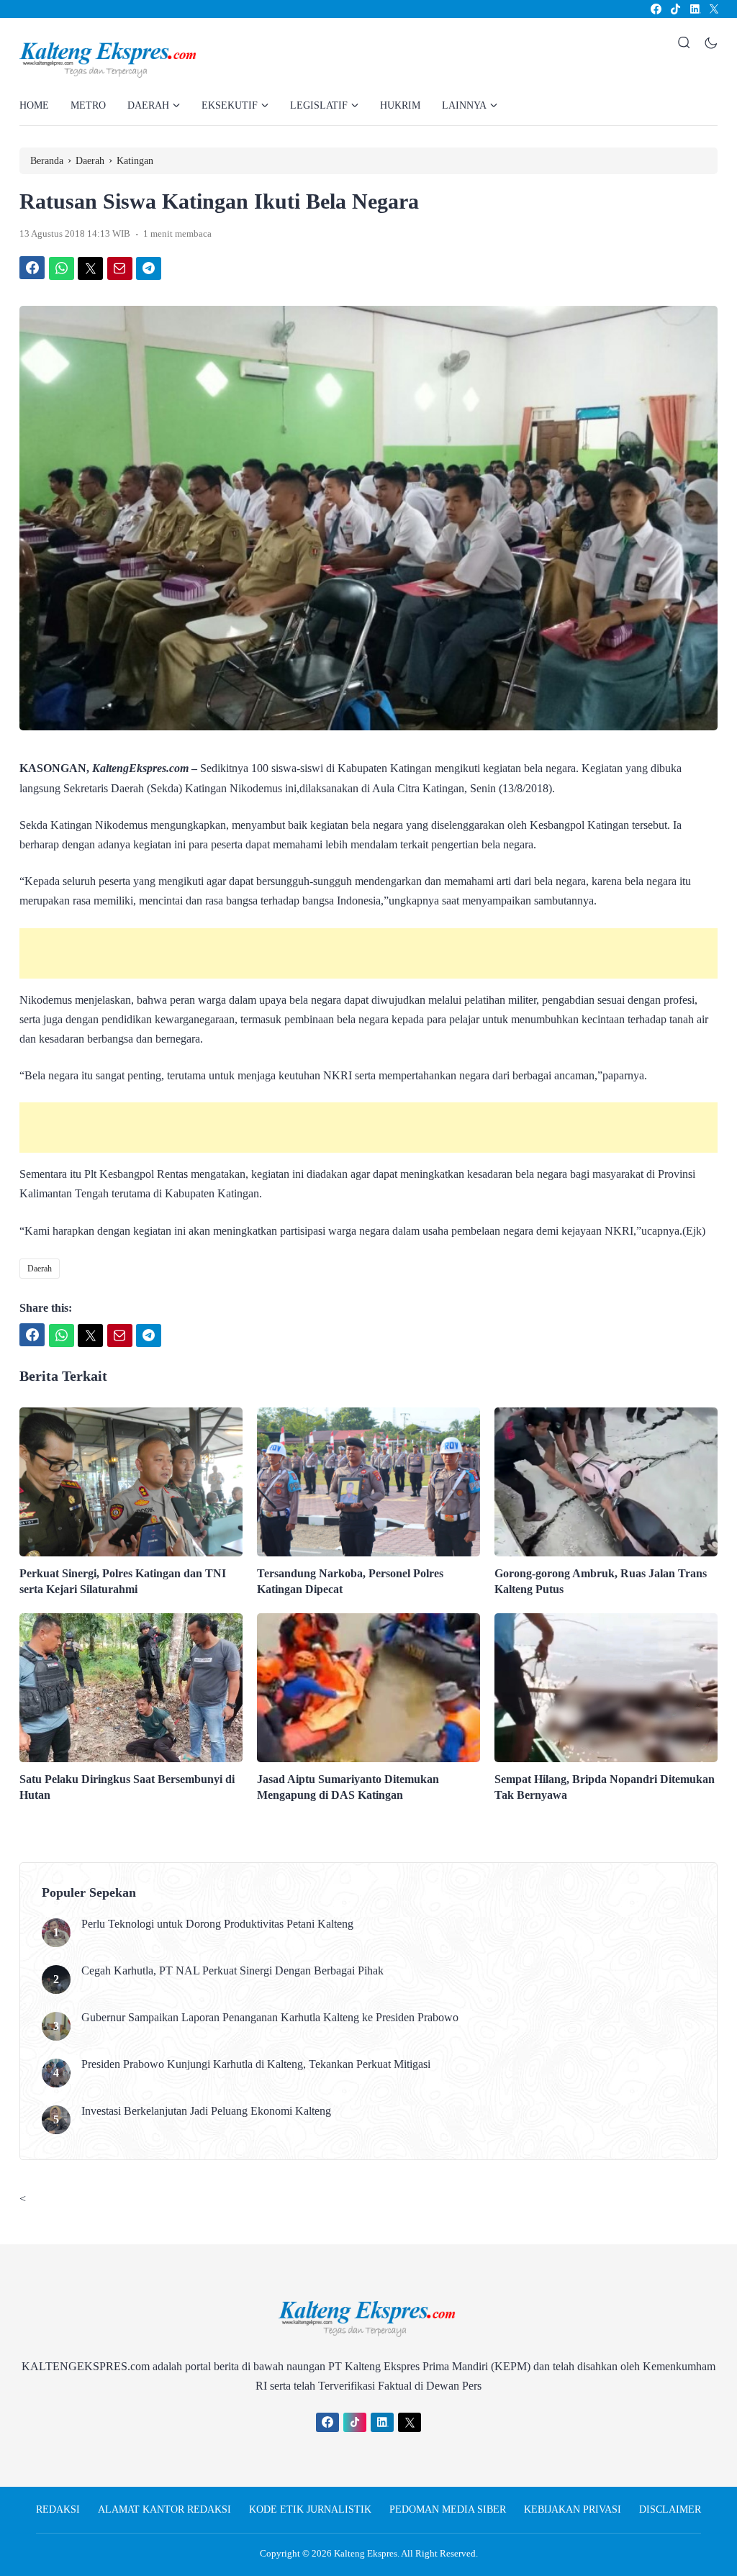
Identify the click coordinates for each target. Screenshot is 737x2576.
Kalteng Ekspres (366, 2553)
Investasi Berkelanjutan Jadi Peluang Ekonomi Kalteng (206, 2111)
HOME (34, 105)
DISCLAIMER (670, 2509)
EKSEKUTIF (230, 105)
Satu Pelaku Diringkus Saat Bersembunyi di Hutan (127, 1787)
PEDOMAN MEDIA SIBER (448, 2509)
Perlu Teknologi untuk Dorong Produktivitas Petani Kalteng (217, 1924)
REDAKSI (58, 2509)
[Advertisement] (368, 953)
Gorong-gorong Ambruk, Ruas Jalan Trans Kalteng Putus (601, 1581)
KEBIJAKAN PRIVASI (573, 2509)
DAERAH (148, 105)
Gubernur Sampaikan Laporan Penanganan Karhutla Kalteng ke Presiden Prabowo (270, 2017)
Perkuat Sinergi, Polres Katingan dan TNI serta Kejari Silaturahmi (123, 1581)
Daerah (40, 1269)
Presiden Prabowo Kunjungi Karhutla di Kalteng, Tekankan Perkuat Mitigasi (256, 2064)
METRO (88, 105)
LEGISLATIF (319, 105)
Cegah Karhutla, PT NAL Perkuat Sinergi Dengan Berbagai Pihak (232, 1970)
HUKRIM (400, 105)
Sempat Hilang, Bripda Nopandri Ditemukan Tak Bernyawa (605, 1787)
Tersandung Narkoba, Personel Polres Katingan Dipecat (350, 1581)
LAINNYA (464, 105)
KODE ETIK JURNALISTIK (310, 2509)
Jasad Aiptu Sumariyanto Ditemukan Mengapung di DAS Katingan (348, 1787)
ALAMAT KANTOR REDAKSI (164, 2509)
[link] (655, 9)
